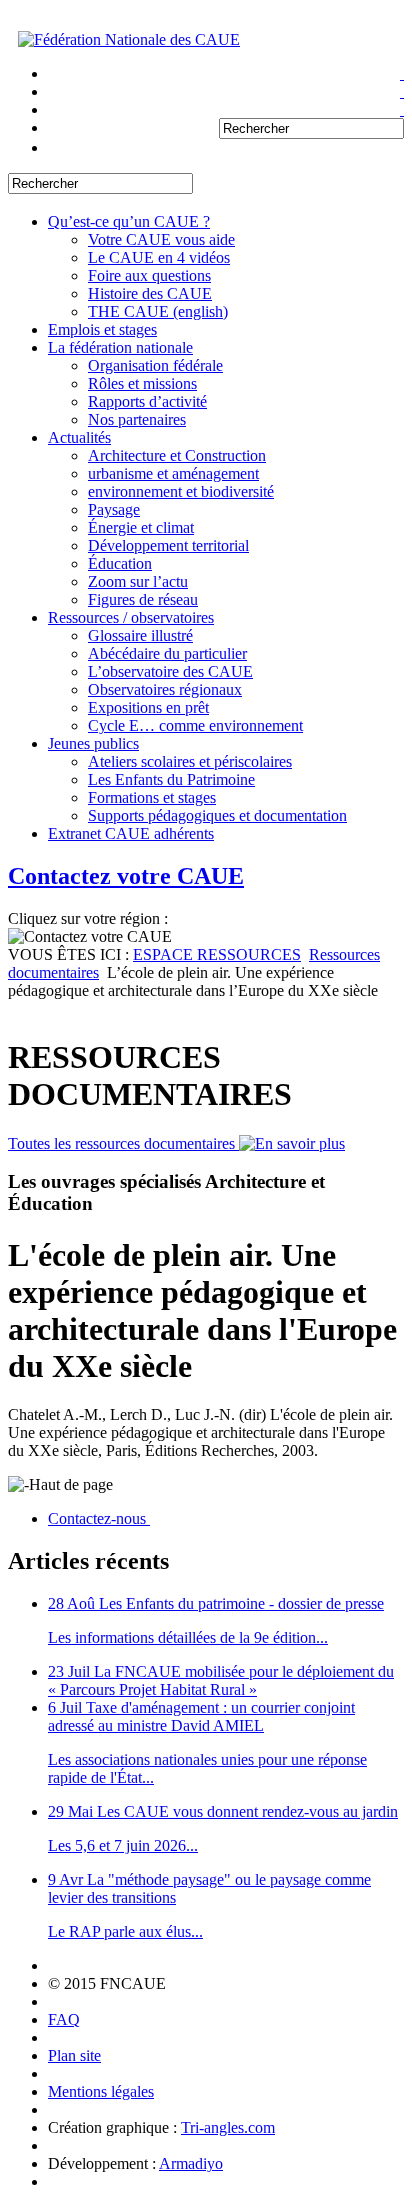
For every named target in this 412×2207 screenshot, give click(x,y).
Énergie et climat (141, 527)
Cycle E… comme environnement (195, 725)
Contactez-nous (99, 1518)
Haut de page (71, 1484)
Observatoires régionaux (165, 689)
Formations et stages (152, 797)
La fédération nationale (120, 347)
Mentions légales (101, 2091)
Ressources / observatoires (131, 617)
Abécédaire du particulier (167, 653)
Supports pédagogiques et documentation (217, 815)
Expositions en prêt (148, 707)
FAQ (64, 2019)
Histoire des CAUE (150, 293)
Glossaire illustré (140, 635)
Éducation (120, 563)
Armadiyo (191, 2163)
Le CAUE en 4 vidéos (159, 257)
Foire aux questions (149, 275)
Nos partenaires (137, 419)
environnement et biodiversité (181, 491)
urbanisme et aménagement (173, 473)
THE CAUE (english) (158, 311)
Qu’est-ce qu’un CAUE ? (129, 221)
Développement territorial (168, 545)
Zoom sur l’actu (138, 581)
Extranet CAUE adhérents (131, 833)
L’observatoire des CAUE (170, 671)
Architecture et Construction (177, 455)
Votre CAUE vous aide (161, 239)
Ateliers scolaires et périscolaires (190, 761)
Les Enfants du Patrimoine (171, 779)
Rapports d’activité (147, 401)
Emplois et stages (102, 329)
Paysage (114, 509)
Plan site (74, 2055)
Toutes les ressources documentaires (123, 1143)
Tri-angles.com (228, 2127)
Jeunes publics (93, 743)
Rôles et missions (142, 383)
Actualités (79, 437)
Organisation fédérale (155, 365)
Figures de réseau (143, 599)
